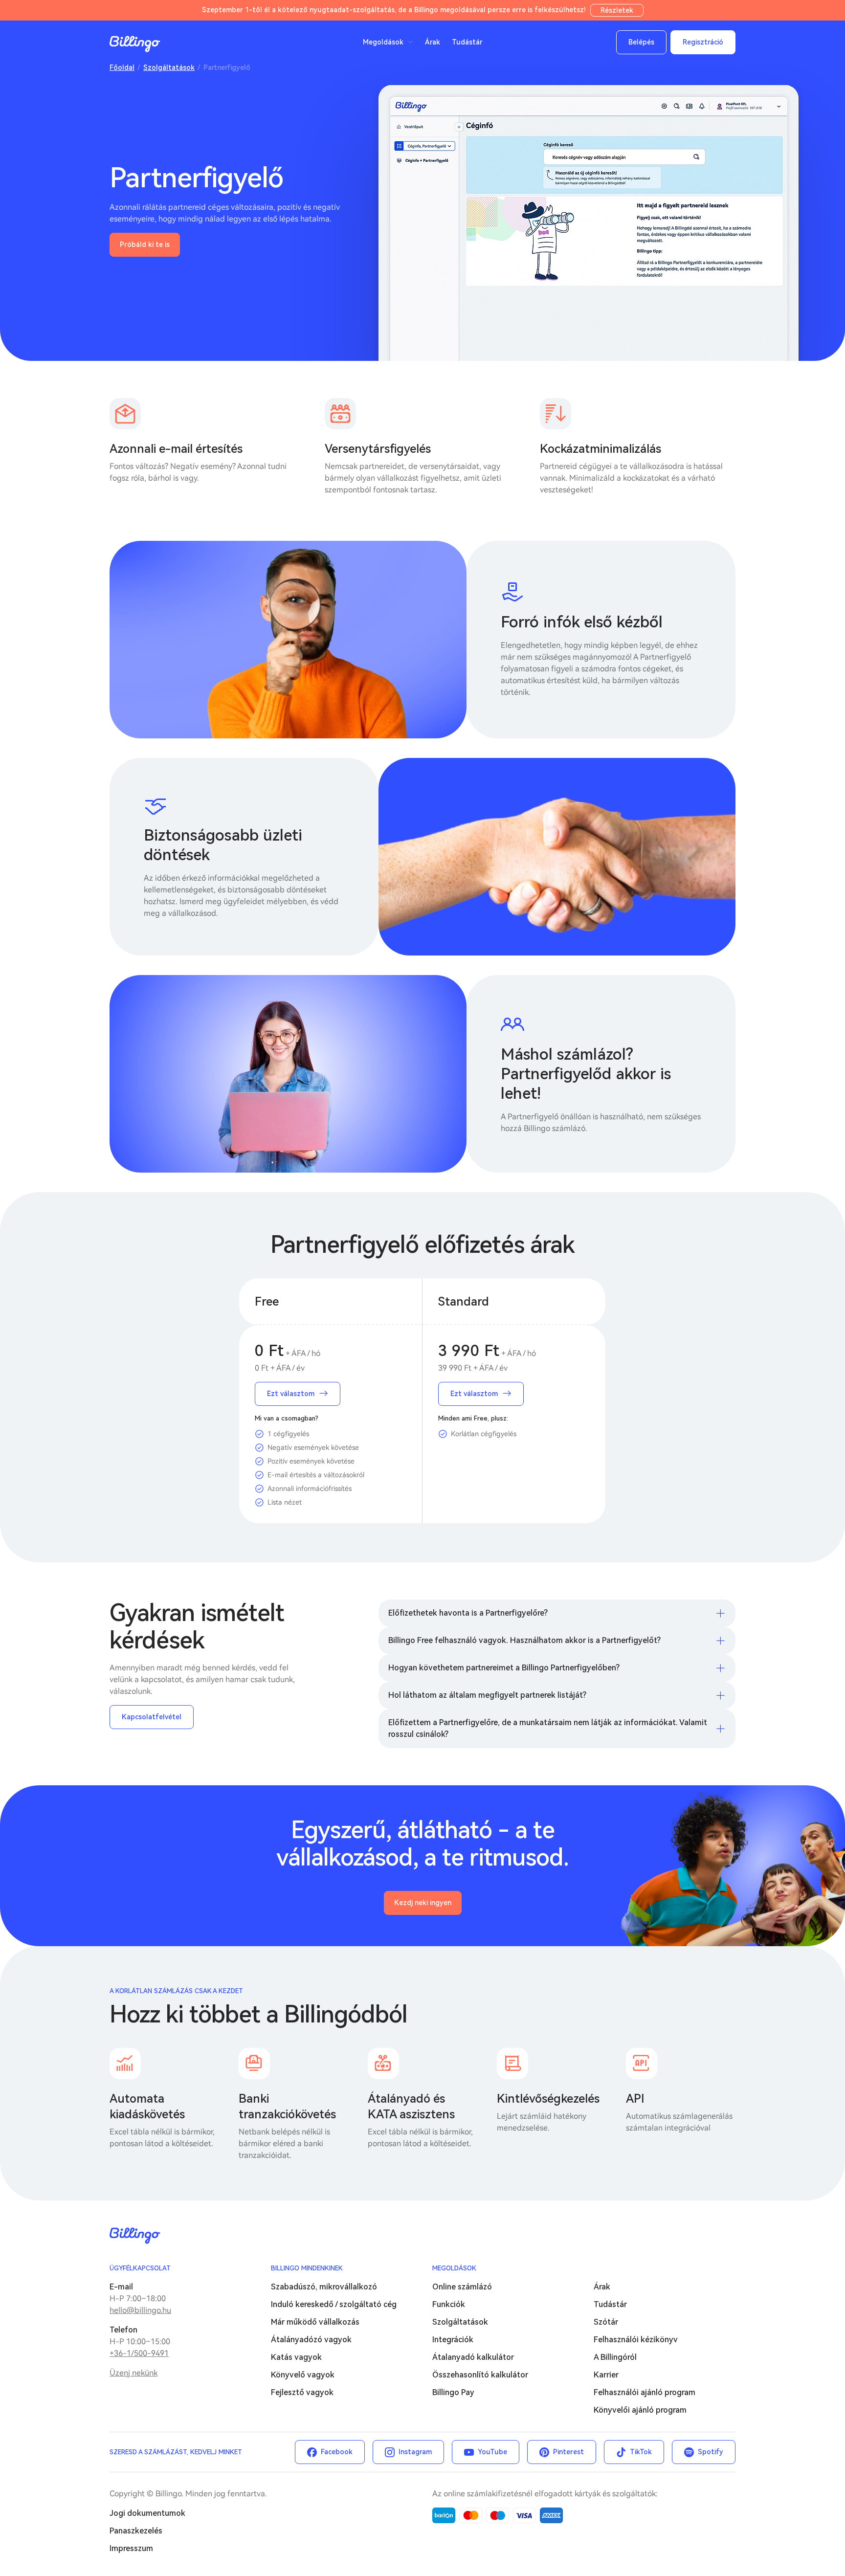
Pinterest (568, 2452)
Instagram (415, 2452)
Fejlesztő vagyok (302, 2392)
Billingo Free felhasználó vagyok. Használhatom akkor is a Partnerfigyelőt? (524, 1640)
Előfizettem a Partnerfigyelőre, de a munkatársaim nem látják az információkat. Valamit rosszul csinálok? (548, 1728)
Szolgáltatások (169, 67)
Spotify (711, 2452)
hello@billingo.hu (140, 2310)
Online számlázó (462, 2287)
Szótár (606, 2322)
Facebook (337, 2452)
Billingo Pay (453, 2392)
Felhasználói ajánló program (645, 2392)
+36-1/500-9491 (139, 2353)
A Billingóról (615, 2357)
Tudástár (467, 42)
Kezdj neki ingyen (423, 1903)
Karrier (606, 2375)
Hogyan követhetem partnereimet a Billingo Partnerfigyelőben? (504, 1668)
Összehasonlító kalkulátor (480, 2375)
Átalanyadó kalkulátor (473, 2357)
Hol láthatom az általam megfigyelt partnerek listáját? (487, 1695)
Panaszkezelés (136, 2531)
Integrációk (453, 2340)
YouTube (492, 2452)
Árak (433, 42)
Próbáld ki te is (145, 244)
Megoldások (454, 2268)
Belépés (641, 42)
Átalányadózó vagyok (311, 2340)
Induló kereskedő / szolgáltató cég (334, 2304)
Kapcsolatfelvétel (152, 1717)
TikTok (641, 2452)
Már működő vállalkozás (315, 2322)
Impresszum (131, 2548)
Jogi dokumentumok (147, 2513)
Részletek (617, 10)
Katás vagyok (296, 2357)
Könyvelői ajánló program (640, 2410)
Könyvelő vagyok (303, 2375)
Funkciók (449, 2304)
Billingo (135, 44)
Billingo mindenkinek (307, 2268)
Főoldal (122, 67)
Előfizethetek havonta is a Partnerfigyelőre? (468, 1613)
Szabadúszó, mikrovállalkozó (324, 2287)
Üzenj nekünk (133, 2373)
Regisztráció (703, 42)
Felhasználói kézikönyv (636, 2340)
